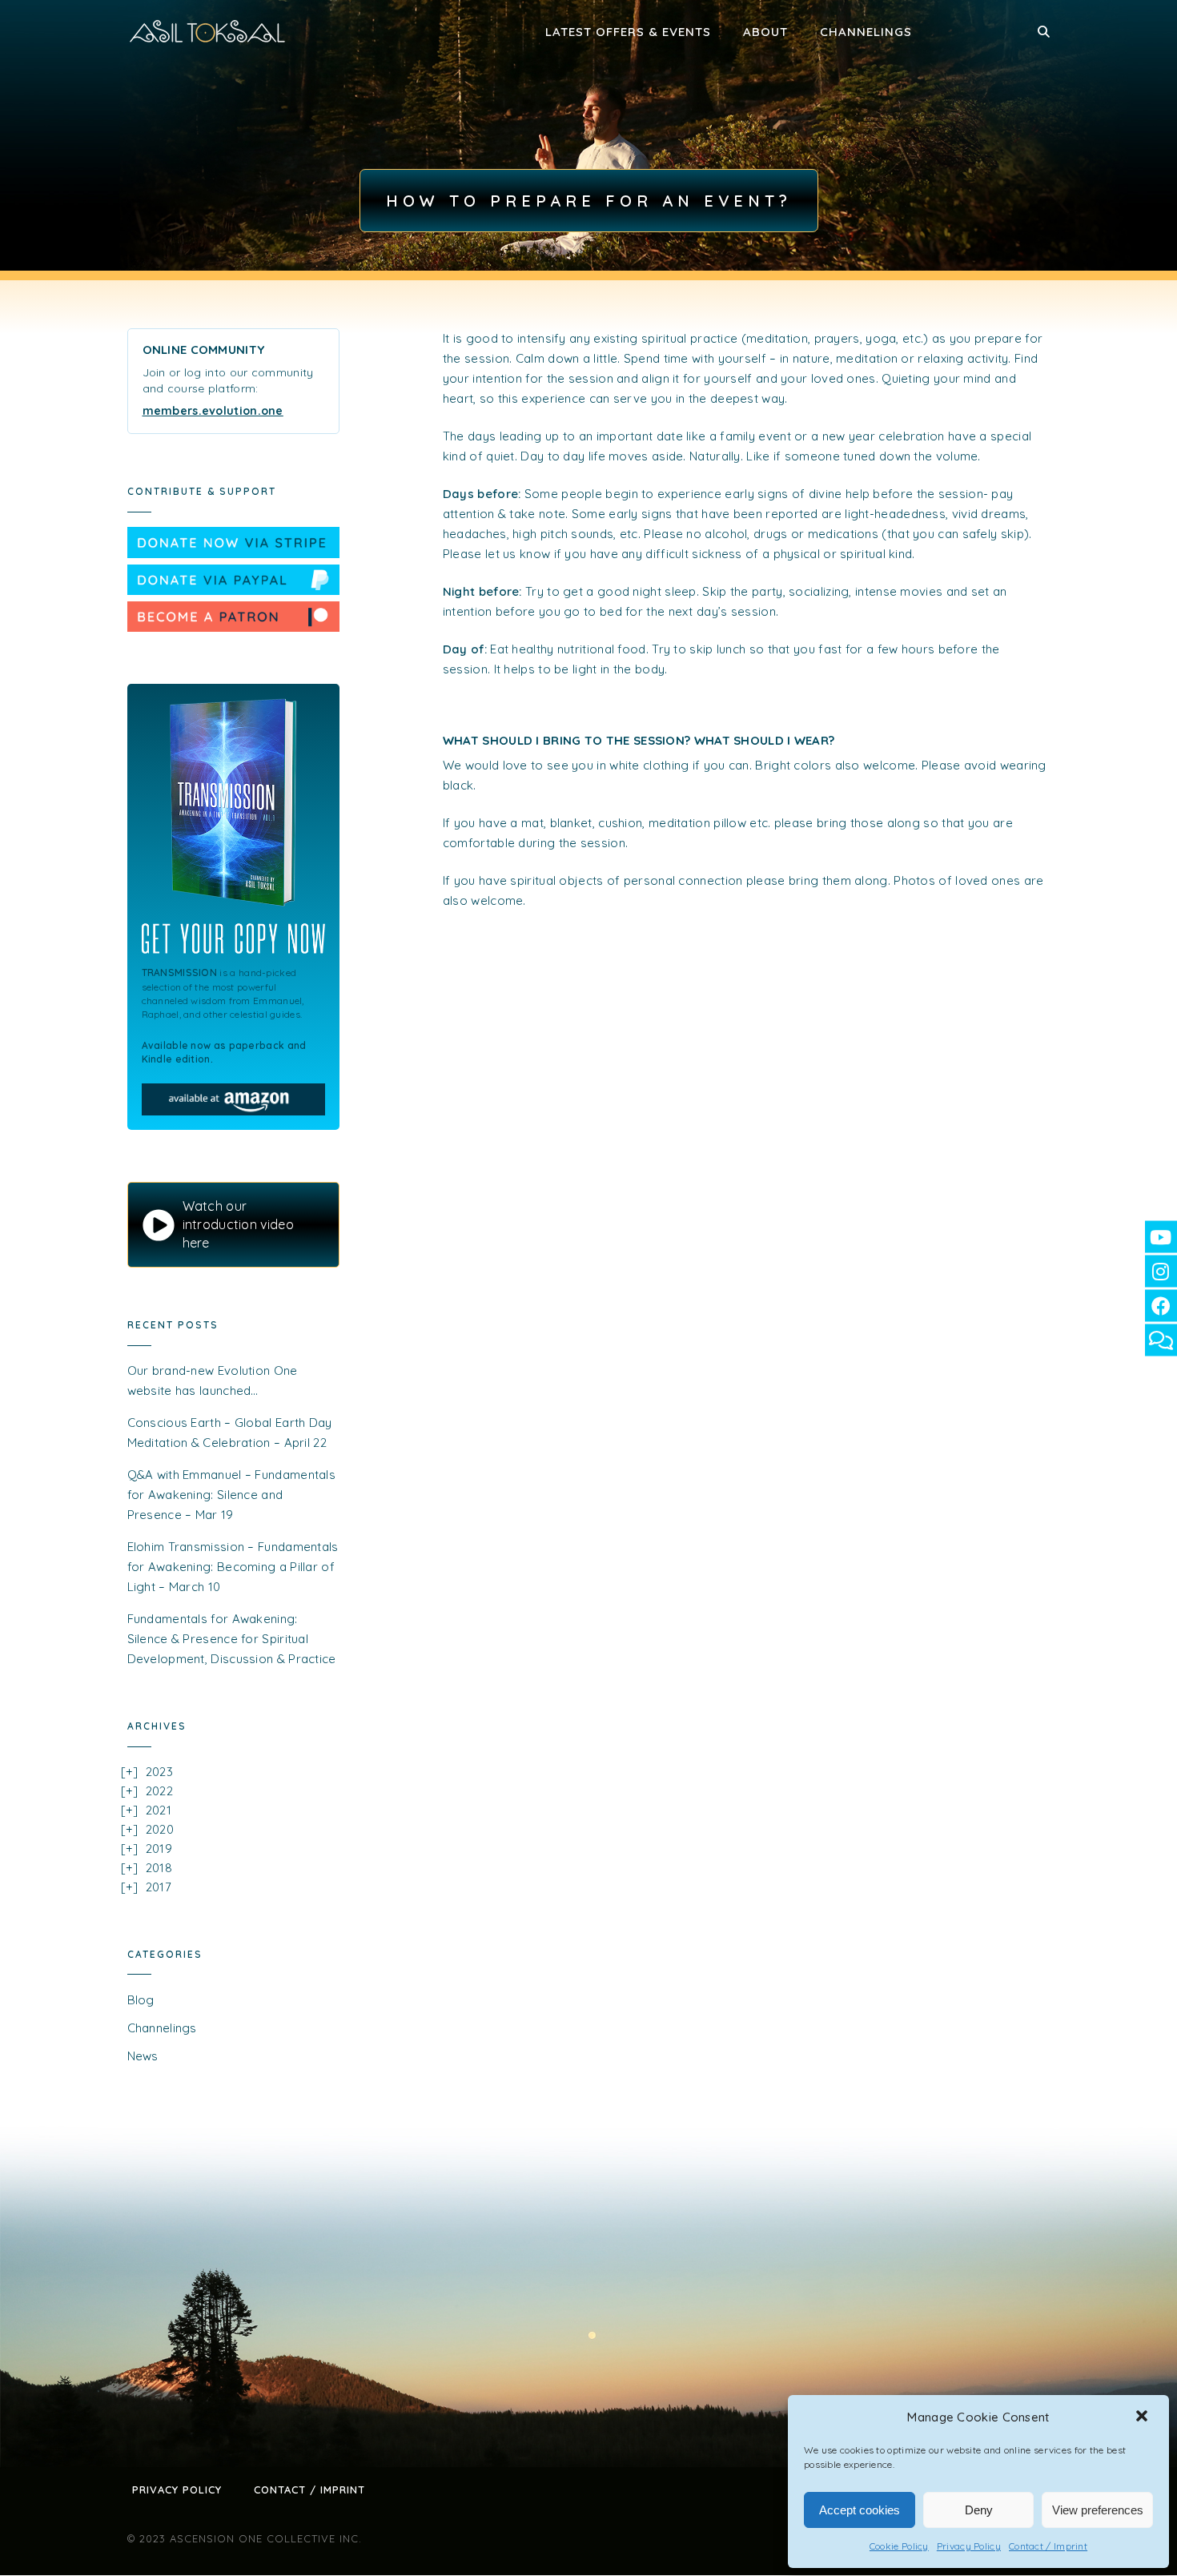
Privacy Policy (969, 2546)
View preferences (1098, 2510)
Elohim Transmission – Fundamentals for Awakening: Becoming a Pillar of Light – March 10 (233, 1567)
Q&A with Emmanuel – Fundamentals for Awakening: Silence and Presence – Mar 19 (232, 1495)
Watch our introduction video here (238, 1224)
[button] (1143, 2417)
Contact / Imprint (1048, 2546)
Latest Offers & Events (628, 32)
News (143, 2056)
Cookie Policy (899, 2546)
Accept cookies (860, 2510)
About (765, 32)
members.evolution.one (213, 411)
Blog (141, 2000)
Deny (979, 2510)
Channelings (866, 32)
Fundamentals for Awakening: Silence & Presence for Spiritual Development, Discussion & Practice (232, 1639)
